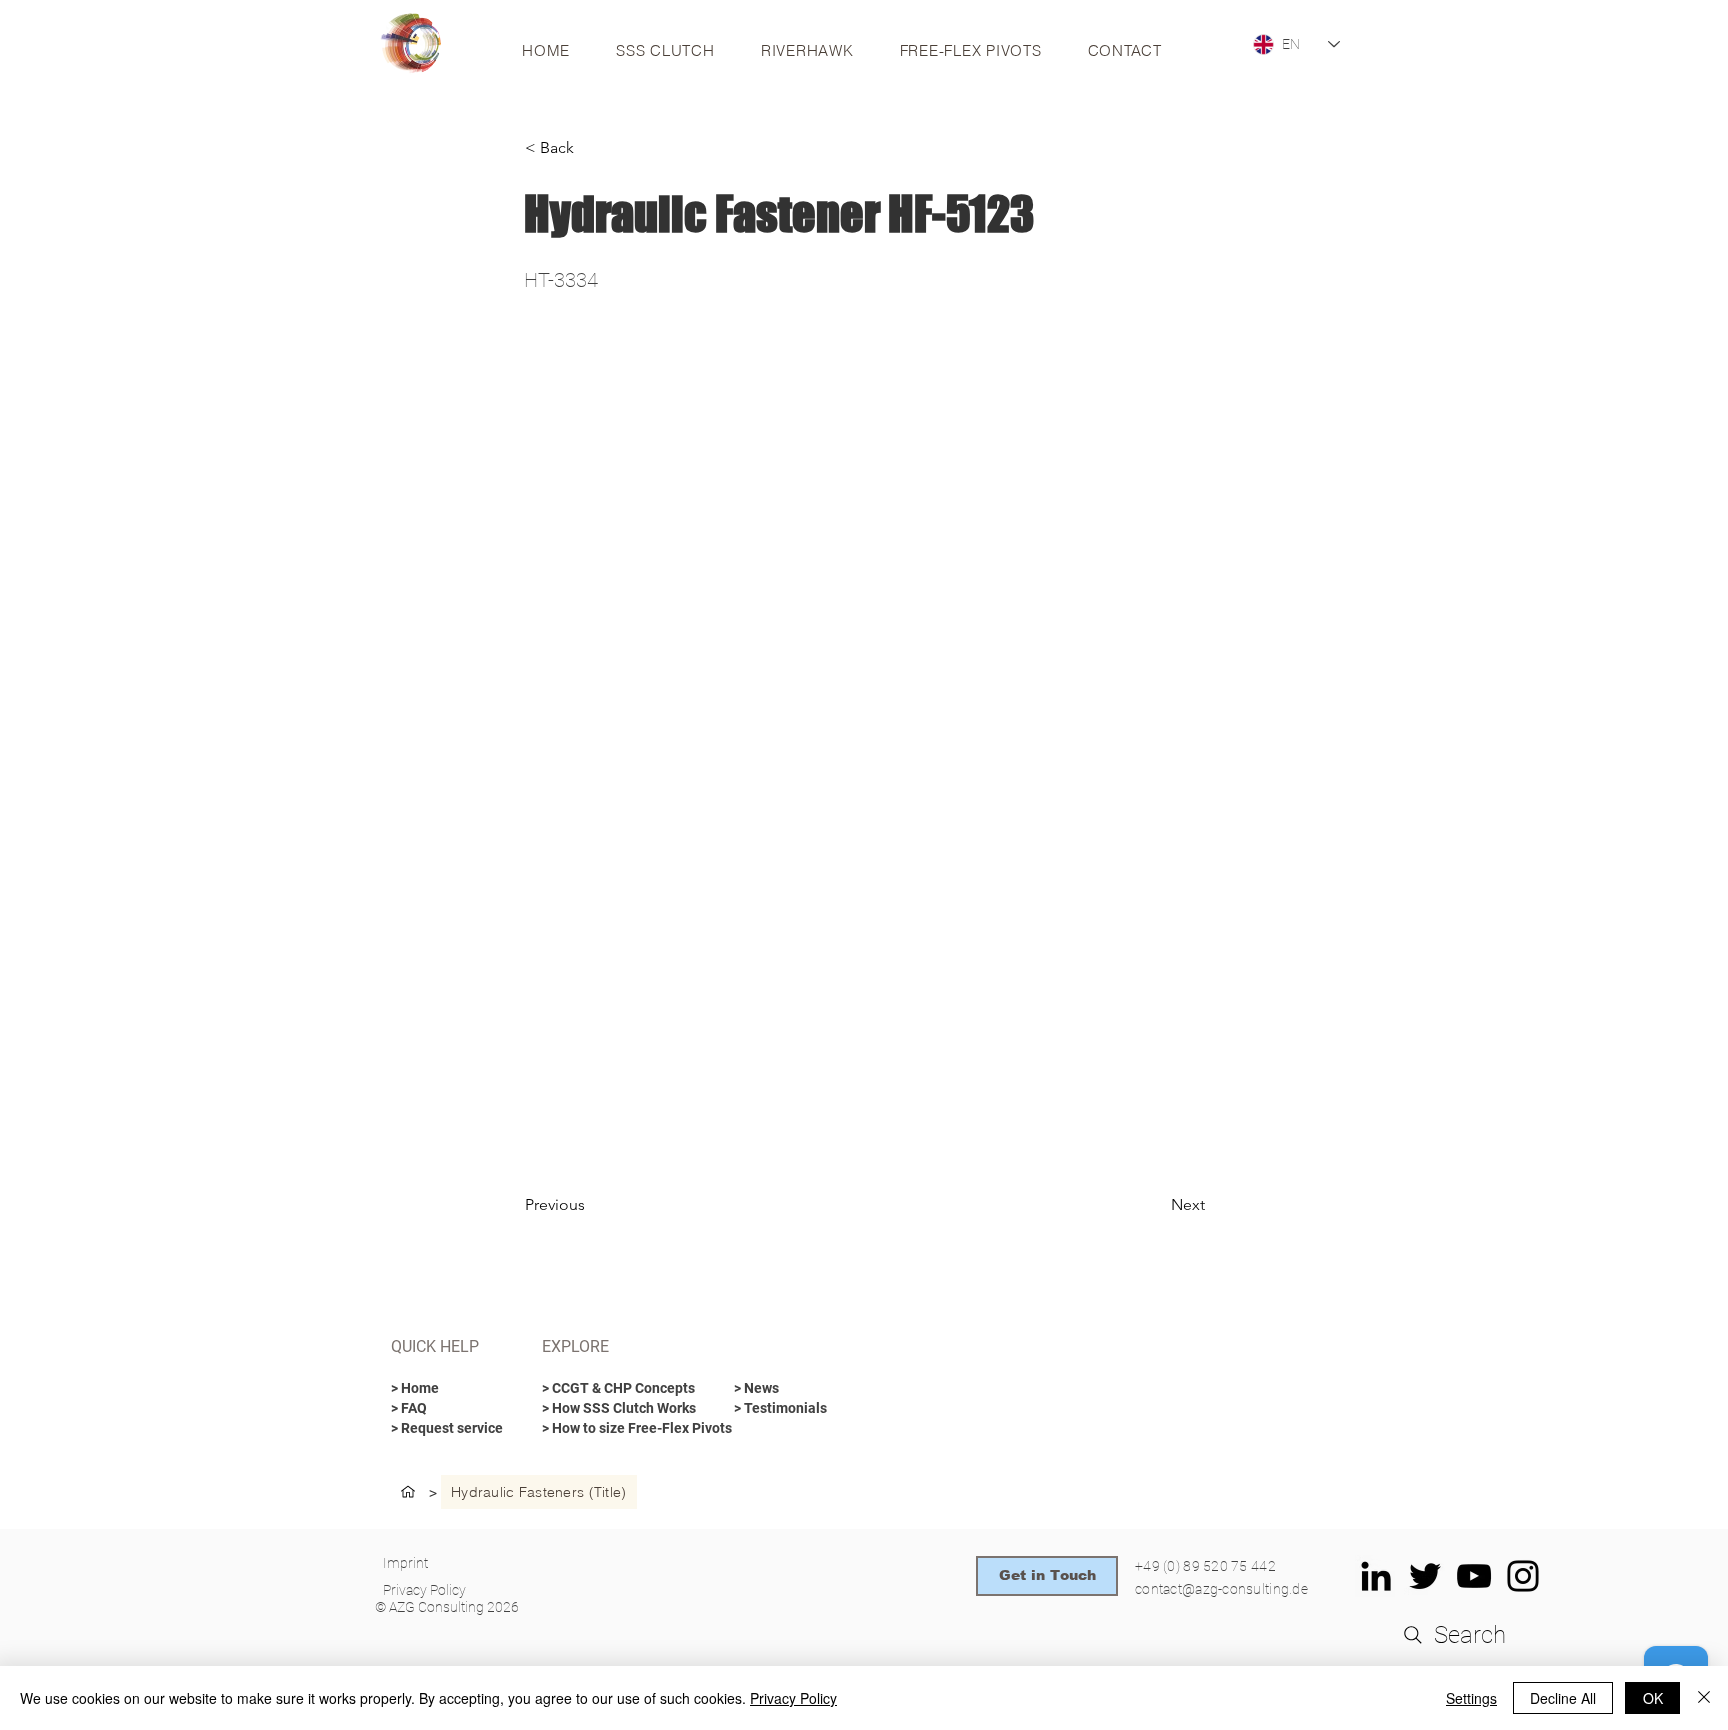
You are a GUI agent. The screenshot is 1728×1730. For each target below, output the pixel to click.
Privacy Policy (793, 1698)
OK (1653, 1698)
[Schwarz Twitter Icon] (1425, 1576)
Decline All (1563, 1698)
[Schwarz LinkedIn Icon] (1376, 1576)
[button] (591, 148)
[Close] (1704, 1698)
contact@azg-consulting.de (1221, 1589)
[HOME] (408, 1492)
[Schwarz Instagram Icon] (1523, 1576)
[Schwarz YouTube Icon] (1474, 1576)
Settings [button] (1471, 1698)
